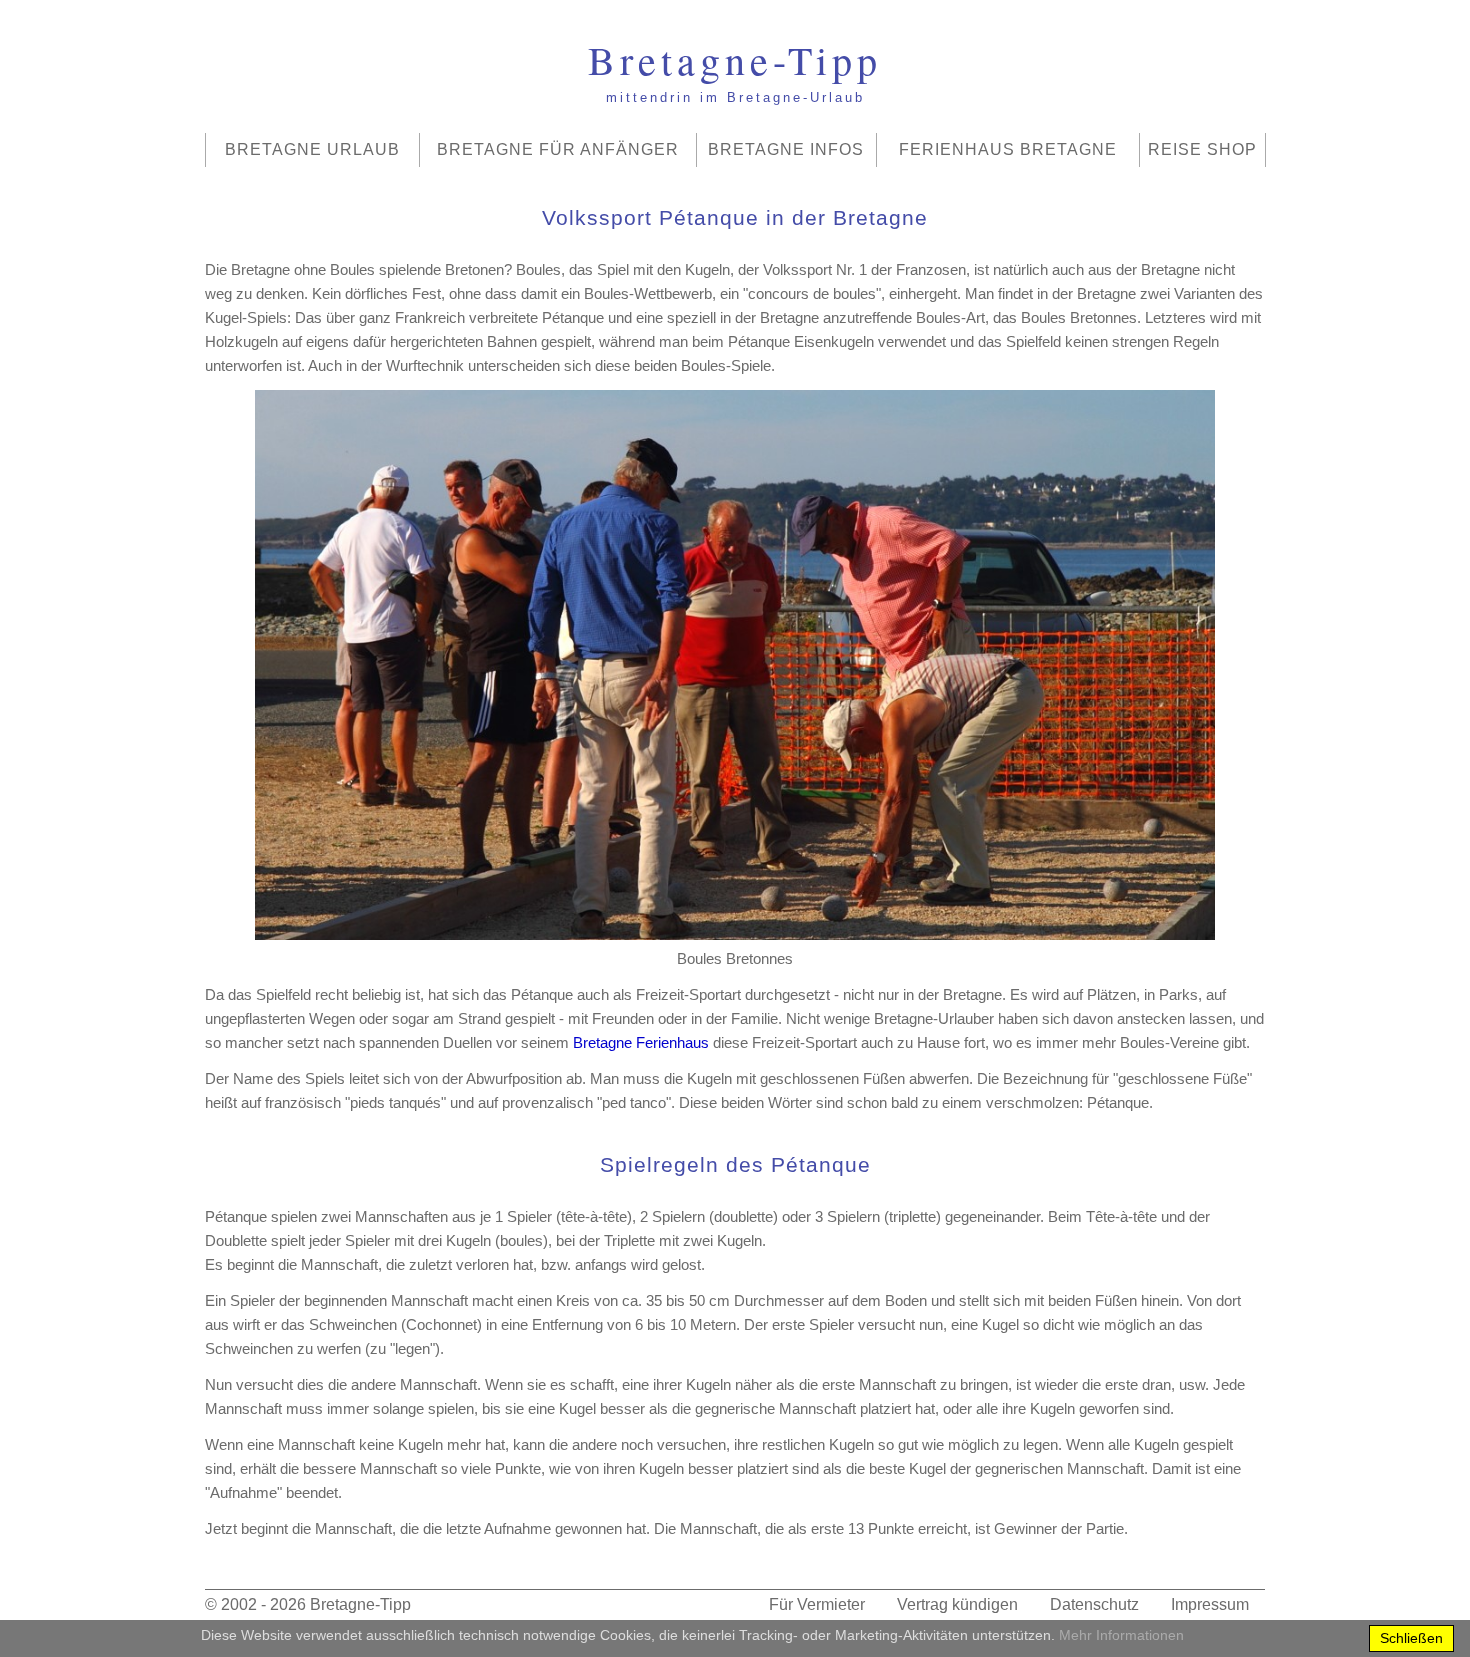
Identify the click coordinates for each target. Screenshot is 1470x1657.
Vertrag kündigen (957, 1604)
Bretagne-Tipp (360, 1604)
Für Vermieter (817, 1604)
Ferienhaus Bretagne (1008, 149)
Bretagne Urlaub (312, 149)
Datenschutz (1094, 1604)
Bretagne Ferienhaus (641, 1042)
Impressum (1210, 1604)
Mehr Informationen (1121, 1635)
